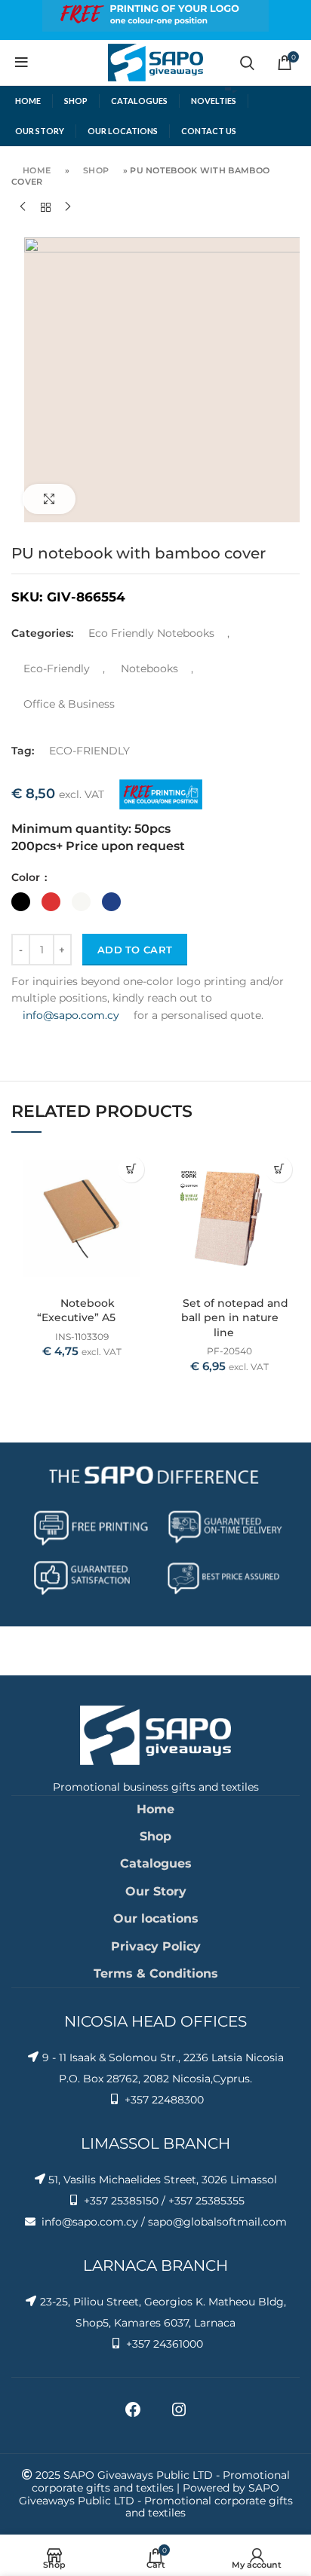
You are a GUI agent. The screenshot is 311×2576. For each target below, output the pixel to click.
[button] (131, 1169)
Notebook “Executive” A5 (76, 1311)
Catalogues (156, 1863)
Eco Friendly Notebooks (151, 633)
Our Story (156, 1891)
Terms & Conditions (156, 1973)
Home (37, 170)
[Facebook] (133, 2415)
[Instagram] (179, 2415)
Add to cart (135, 950)
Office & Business (69, 704)
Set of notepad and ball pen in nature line (235, 1318)
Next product (68, 207)
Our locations (156, 1918)
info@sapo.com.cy (71, 1015)
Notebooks (149, 668)
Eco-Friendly (57, 668)
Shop (96, 170)
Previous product (23, 207)
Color (27, 877)
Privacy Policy (156, 1946)
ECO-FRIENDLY (89, 751)
